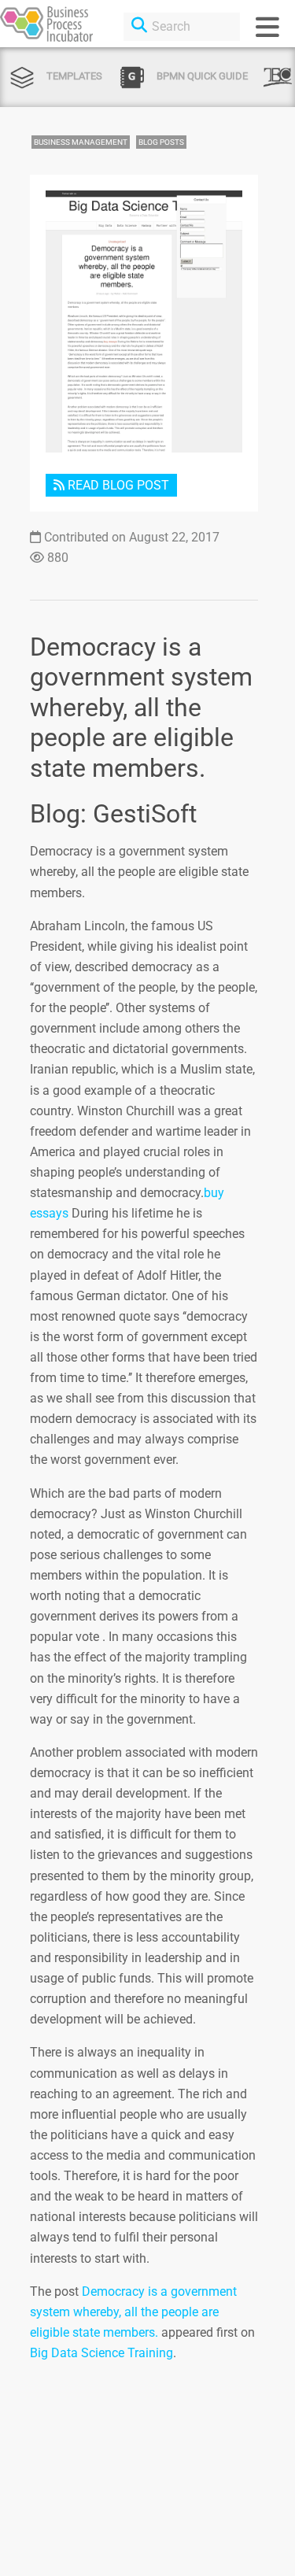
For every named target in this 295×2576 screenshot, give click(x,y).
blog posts (161, 142)
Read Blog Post (117, 485)
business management (81, 142)
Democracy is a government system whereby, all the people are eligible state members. (133, 2312)
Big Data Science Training (101, 2353)
